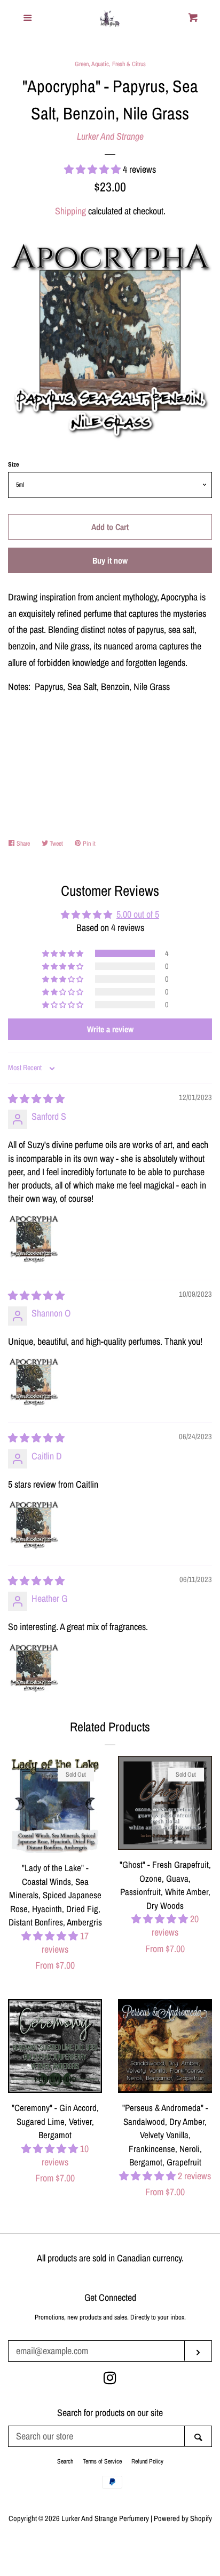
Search (65, 2461)
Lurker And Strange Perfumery (105, 2518)
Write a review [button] (110, 1029)
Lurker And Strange (110, 136)
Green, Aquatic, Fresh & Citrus (110, 64)
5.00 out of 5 (138, 914)
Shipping (70, 211)
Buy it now (110, 560)
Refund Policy (147, 2461)
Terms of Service (102, 2461)
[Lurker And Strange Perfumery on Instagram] (110, 2380)
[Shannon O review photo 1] (34, 1382)
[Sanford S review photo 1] (34, 1239)
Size (13, 464)
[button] (93, 169)
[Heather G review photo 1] (34, 1668)
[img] (36, 1099)
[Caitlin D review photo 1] (34, 1525)
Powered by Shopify (183, 2518)
